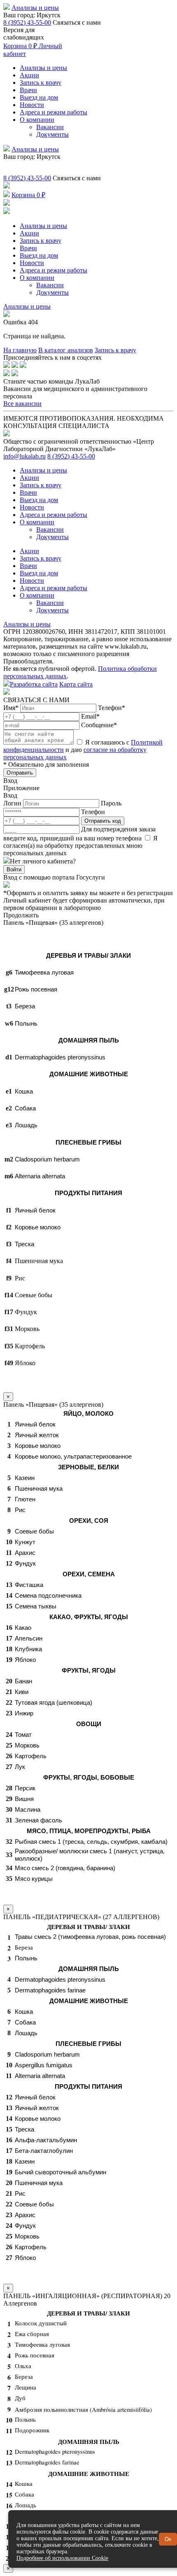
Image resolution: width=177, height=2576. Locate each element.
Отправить (20, 773)
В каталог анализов (66, 350)
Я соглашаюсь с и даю (83, 750)
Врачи (28, 90)
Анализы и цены (35, 8)
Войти (14, 869)
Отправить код (103, 821)
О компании (37, 120)
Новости (32, 105)
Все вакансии (22, 404)
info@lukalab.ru (24, 456)
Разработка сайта (34, 684)
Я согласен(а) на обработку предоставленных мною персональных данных (80, 846)
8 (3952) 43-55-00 (27, 22)
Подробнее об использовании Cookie (62, 2558)
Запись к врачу (41, 83)
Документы (52, 134)
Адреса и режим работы (54, 112)
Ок (168, 2539)
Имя (11, 708)
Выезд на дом (39, 97)
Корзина (20, 46)
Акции (29, 75)
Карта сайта (76, 684)
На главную (20, 350)
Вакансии (50, 127)
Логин (13, 803)
